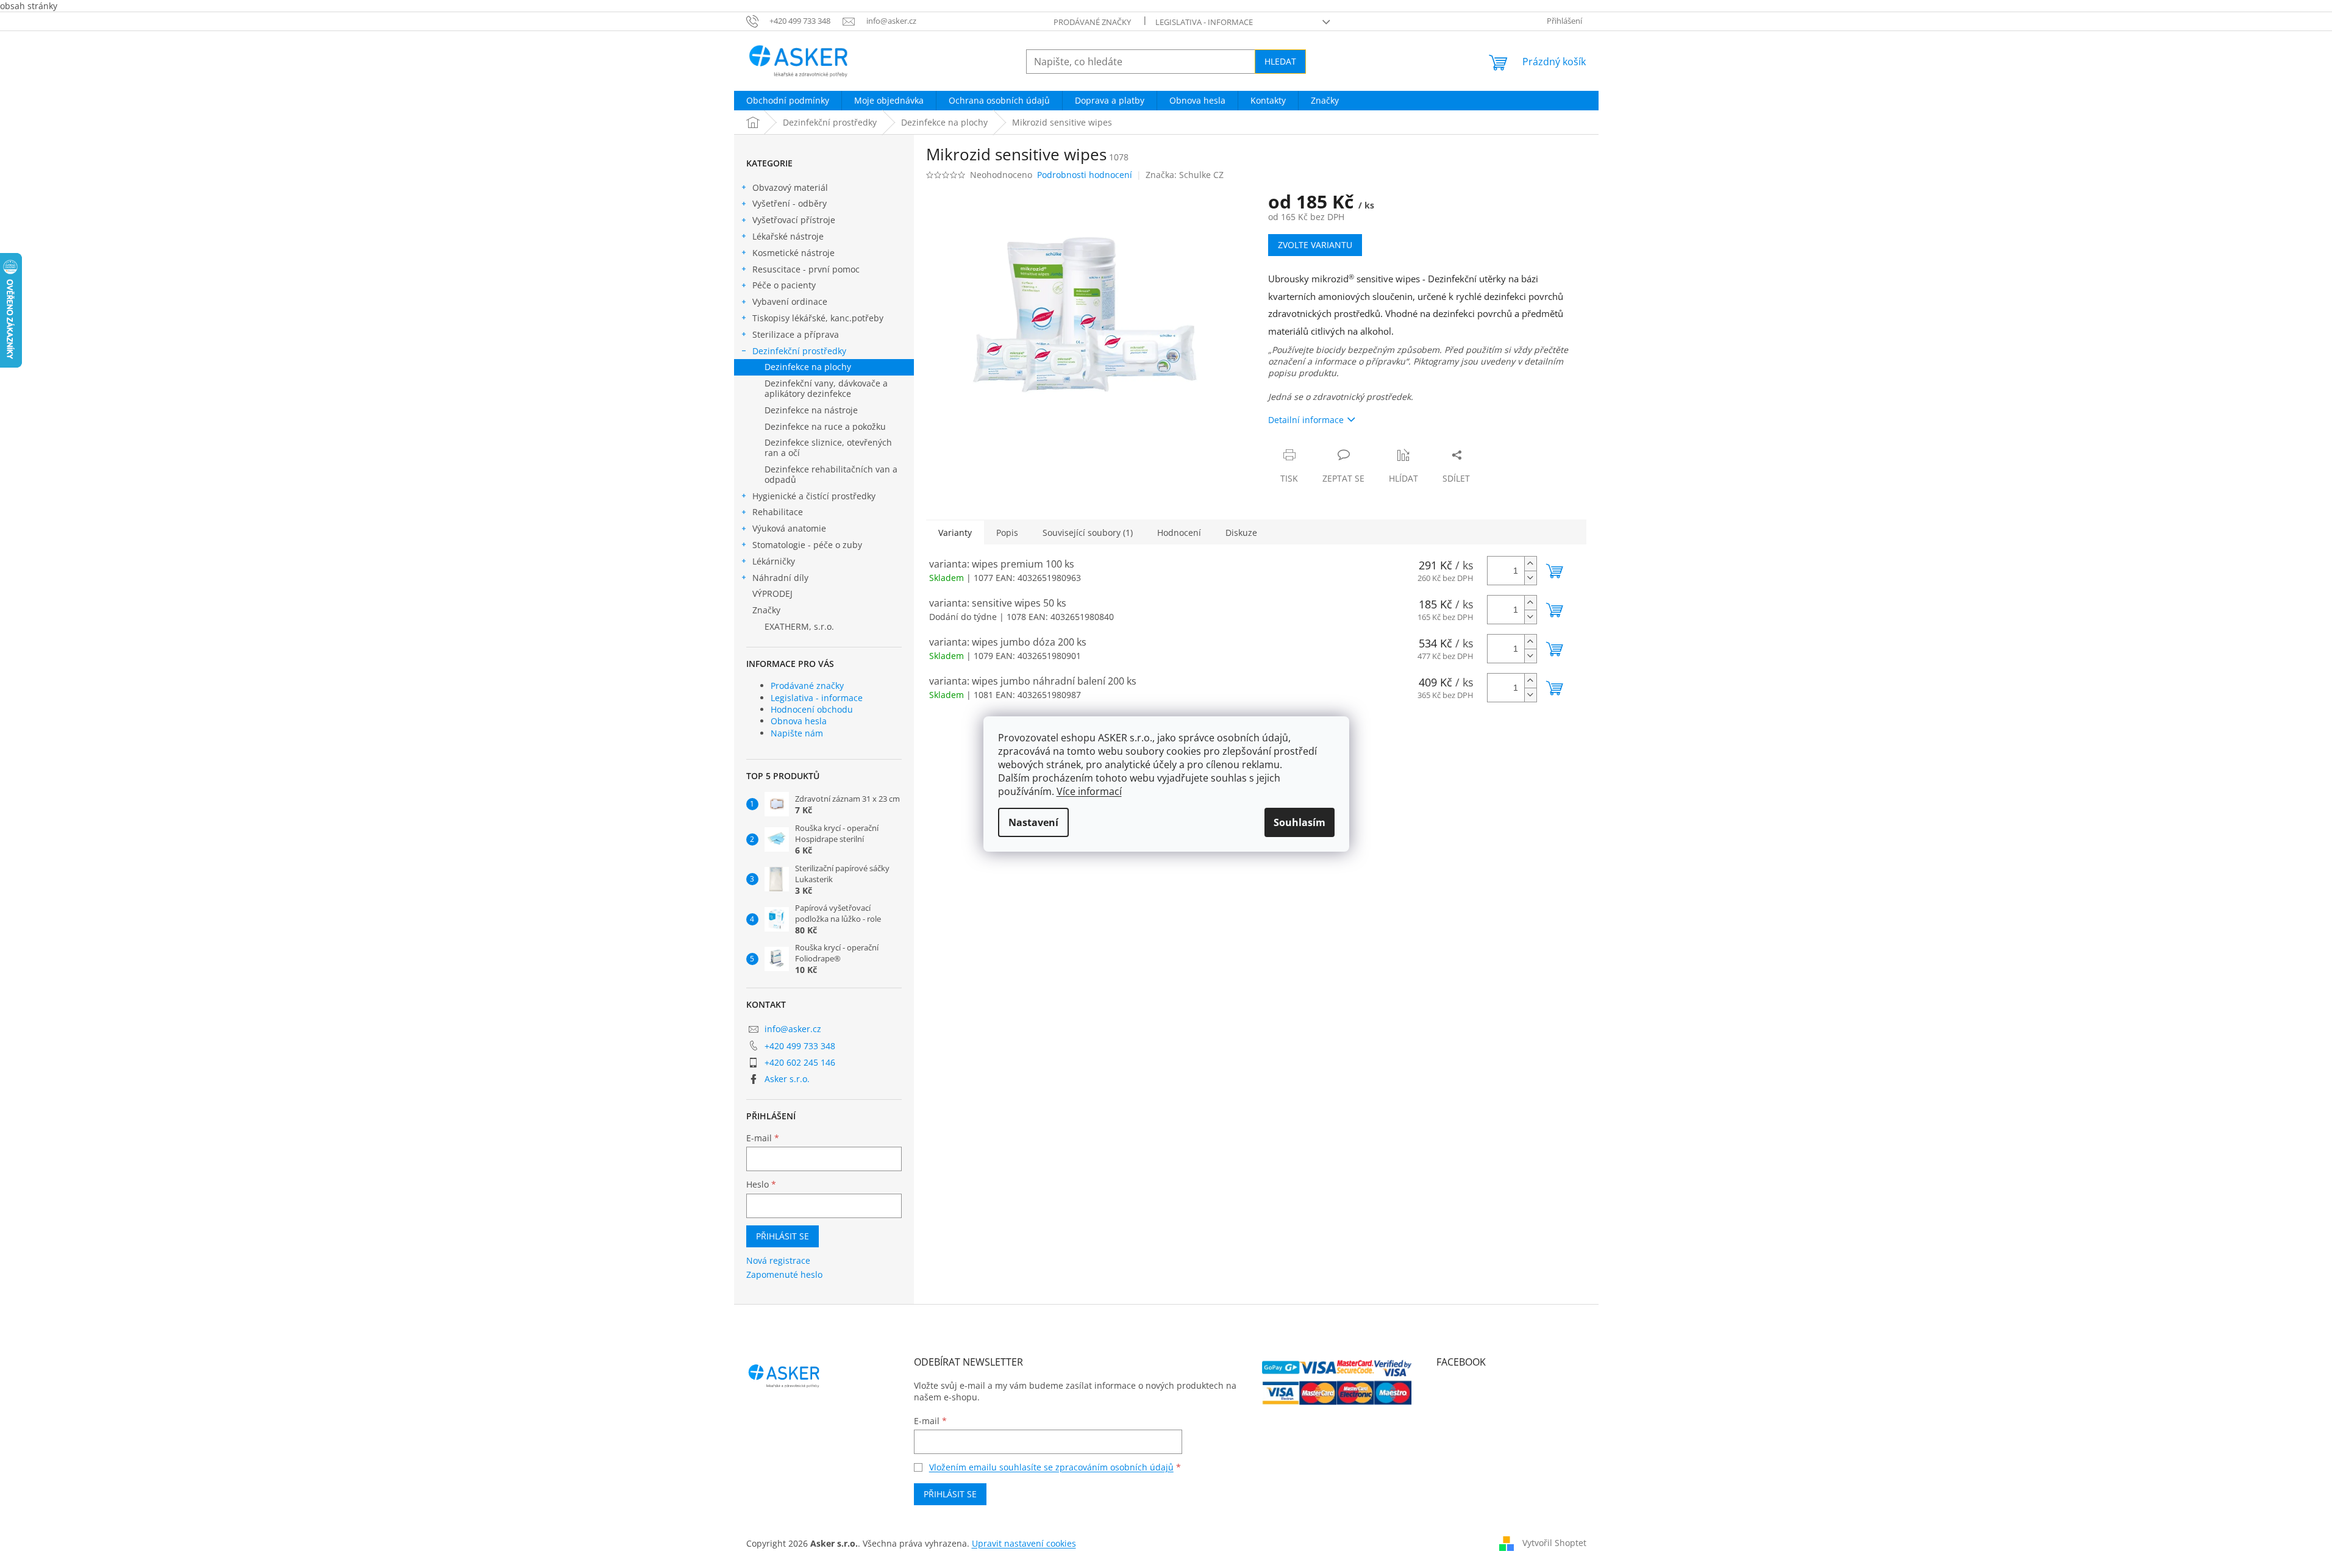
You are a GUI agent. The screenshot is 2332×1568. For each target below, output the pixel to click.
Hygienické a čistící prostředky (814, 496)
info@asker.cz (793, 1029)
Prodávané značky (1092, 22)
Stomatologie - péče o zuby (807, 545)
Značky (766, 610)
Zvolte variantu (1315, 245)
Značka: (1185, 175)
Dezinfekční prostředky (799, 351)
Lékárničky (774, 561)
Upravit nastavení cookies (1024, 1543)
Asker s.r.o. (787, 1079)
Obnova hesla (799, 721)
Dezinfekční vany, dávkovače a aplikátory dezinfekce (826, 388)
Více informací (1089, 791)
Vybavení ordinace (790, 301)
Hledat (1280, 61)
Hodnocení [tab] (1179, 533)
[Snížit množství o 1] (1530, 578)
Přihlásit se (783, 1236)
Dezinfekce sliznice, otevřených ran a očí (828, 447)
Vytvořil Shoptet (1554, 1543)
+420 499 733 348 (800, 1046)
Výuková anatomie (789, 528)
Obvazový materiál (790, 187)
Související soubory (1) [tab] (1088, 533)
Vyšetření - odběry (790, 203)
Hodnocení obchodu (812, 709)
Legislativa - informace (1204, 22)
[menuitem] (788, 101)
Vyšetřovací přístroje (794, 220)
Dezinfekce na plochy (808, 367)
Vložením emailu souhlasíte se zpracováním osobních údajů (1051, 1467)
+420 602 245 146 (800, 1062)
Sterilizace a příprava (796, 334)
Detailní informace (1306, 420)
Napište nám (797, 733)
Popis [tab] (1007, 533)
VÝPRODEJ (772, 593)
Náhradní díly (780, 578)
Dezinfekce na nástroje (811, 410)
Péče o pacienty (784, 285)
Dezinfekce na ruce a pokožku (825, 426)
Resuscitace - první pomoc (806, 269)
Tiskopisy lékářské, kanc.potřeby (818, 318)
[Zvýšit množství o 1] (1530, 564)
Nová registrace (778, 1260)
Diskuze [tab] (1241, 533)
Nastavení (1033, 822)
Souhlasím (1300, 822)
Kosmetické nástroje (793, 253)
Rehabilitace (778, 512)
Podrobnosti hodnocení (1085, 175)
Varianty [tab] (955, 533)
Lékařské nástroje (788, 236)
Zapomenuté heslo (784, 1274)
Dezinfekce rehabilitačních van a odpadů (831, 474)
